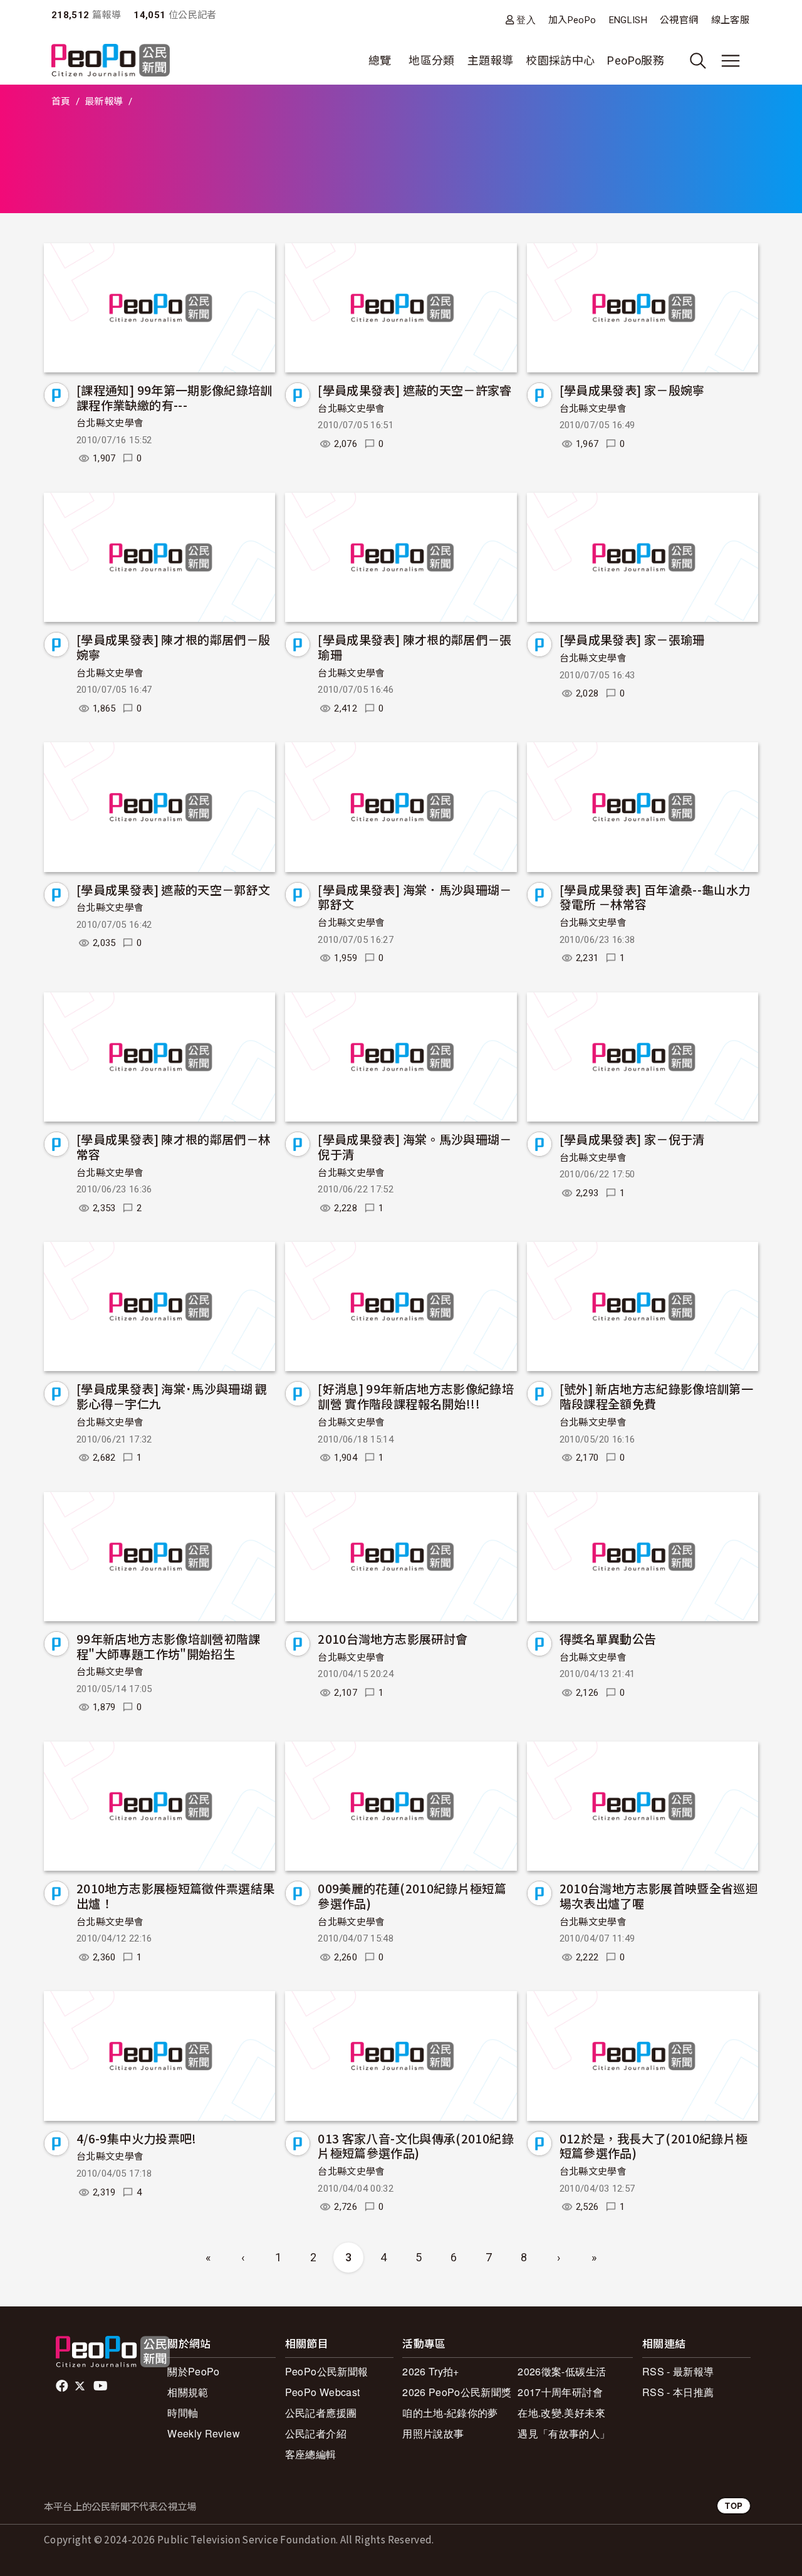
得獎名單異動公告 (608, 1638)
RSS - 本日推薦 (678, 2392)
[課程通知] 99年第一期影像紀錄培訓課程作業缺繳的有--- (174, 397)
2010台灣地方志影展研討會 (393, 1638)
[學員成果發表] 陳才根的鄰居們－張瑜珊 (414, 647)
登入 (526, 20)
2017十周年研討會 (560, 2392)
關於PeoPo (194, 2371)
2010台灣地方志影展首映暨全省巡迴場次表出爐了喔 (659, 1895)
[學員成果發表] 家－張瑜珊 (632, 639)
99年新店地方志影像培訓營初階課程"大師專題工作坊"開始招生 (169, 1646)
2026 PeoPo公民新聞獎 (457, 2392)
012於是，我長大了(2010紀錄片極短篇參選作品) (654, 2146)
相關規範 (188, 2392)
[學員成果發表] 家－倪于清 (632, 1139)
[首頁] (111, 61)
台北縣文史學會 (110, 423)
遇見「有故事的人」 (564, 2433)
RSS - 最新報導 (678, 2371)
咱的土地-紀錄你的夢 (450, 2413)
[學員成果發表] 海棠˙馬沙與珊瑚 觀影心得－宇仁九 (172, 1396)
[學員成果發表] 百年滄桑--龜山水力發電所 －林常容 (655, 897)
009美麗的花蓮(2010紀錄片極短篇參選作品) (412, 1895)
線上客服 (730, 20)
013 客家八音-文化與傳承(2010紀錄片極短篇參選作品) (416, 2146)
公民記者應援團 (321, 2413)
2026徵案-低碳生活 (562, 2371)
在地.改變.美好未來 (561, 2413)
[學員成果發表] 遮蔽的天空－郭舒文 (173, 889)
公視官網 (679, 20)
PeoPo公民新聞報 (327, 2371)
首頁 (61, 102)
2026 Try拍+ (431, 2371)
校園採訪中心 (560, 60)
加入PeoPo (572, 20)
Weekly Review (204, 2433)
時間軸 (183, 2413)
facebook (63, 2386)
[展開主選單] (731, 61)
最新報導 (104, 102)
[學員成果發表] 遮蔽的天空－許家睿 (414, 390)
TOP (734, 2505)
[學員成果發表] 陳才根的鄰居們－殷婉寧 (173, 647)
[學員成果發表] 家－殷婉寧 (632, 390)
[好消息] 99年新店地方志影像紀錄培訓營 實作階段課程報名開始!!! (416, 1396)
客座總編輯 (311, 2454)
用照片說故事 (433, 2433)
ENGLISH (628, 20)
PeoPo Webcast (323, 2392)
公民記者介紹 (316, 2433)
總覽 (380, 60)
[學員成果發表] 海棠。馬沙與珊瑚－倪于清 (414, 1146)
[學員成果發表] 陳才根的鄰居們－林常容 (173, 1146)
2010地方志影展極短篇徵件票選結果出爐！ (175, 1895)
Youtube (102, 2386)
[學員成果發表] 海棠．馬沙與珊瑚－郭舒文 (414, 897)
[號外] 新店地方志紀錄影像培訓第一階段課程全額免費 (656, 1396)
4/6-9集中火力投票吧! (137, 2138)
